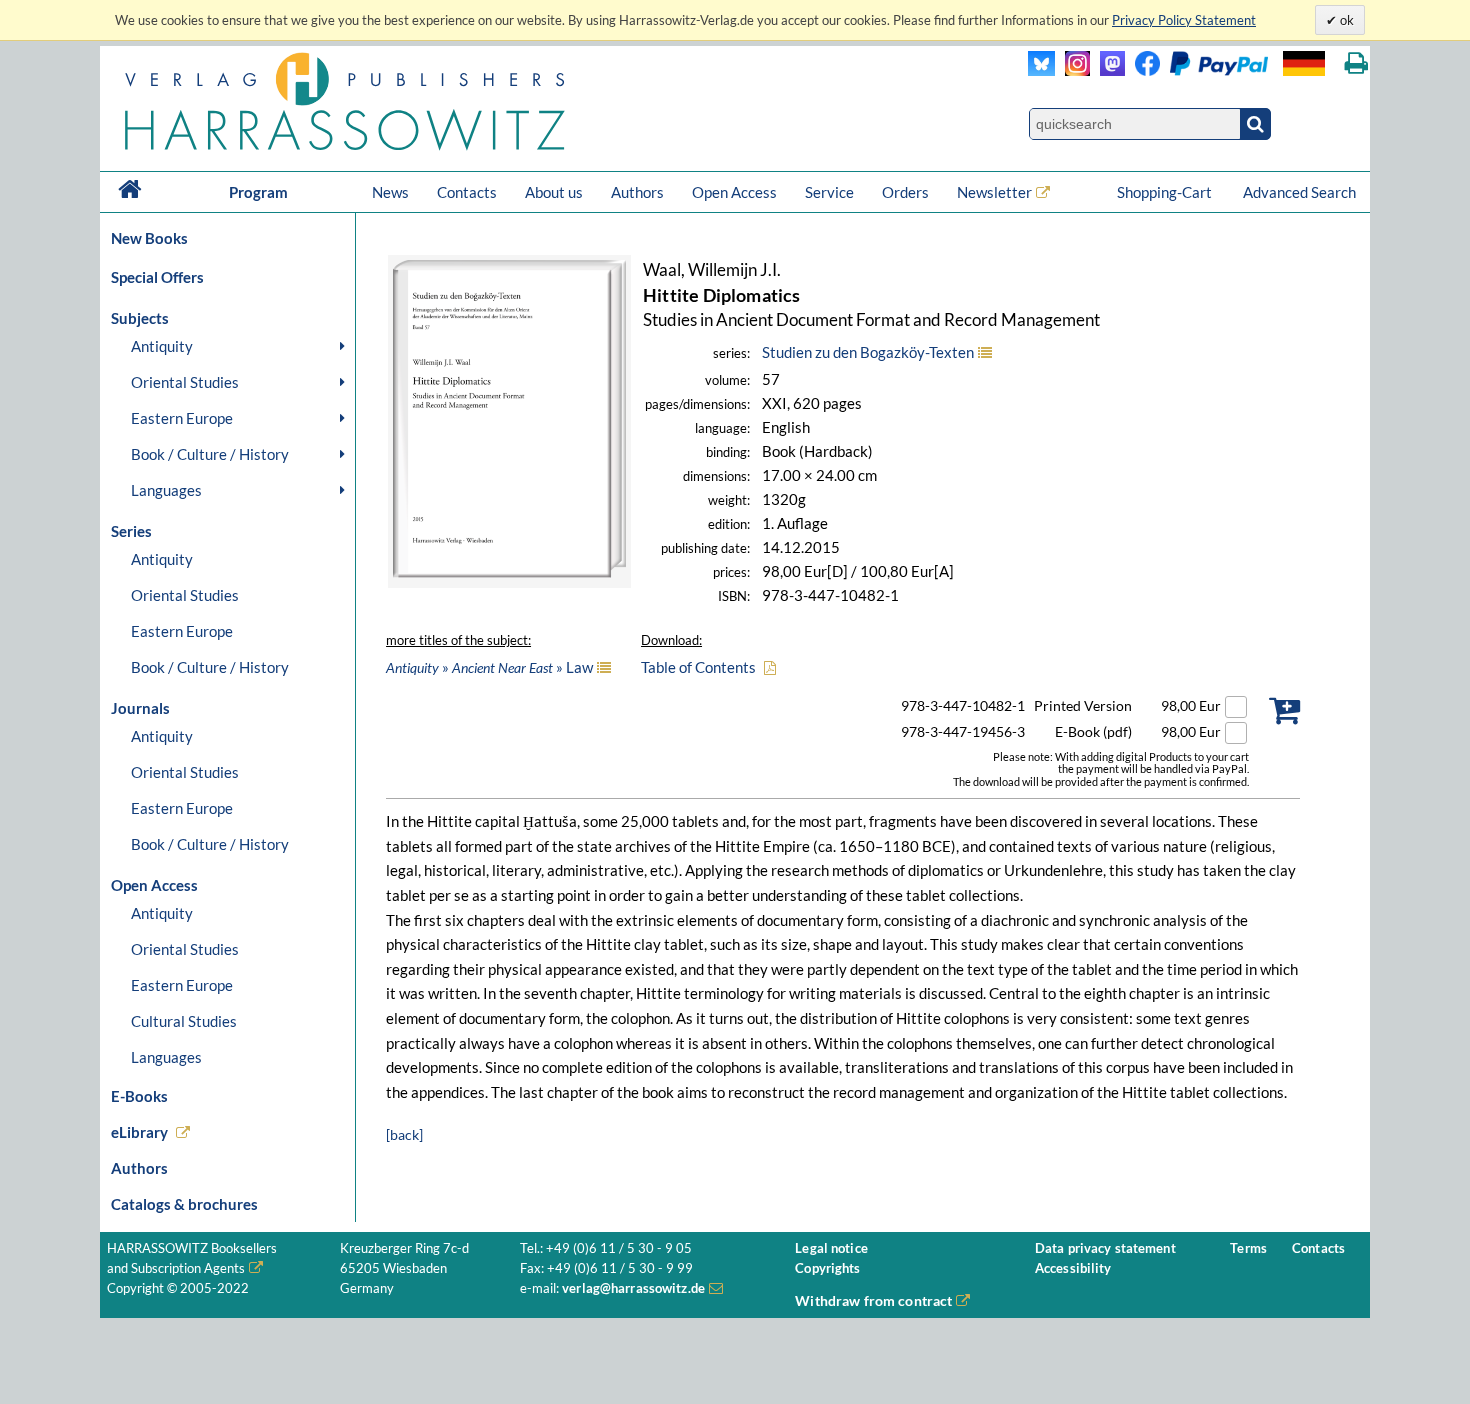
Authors (637, 192)
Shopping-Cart (1166, 192)
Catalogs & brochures (184, 1204)
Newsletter (994, 192)
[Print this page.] (1356, 63)
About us (554, 192)
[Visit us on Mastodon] (1107, 70)
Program (258, 192)
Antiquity (162, 346)
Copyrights (827, 1268)
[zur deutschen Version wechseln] (1304, 63)
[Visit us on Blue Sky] (1041, 70)
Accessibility (1073, 1268)
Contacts (467, 192)
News (390, 192)
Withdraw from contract (873, 1300)
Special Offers (157, 277)
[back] (404, 1134)
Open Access (734, 192)
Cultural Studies (184, 1021)
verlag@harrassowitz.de (633, 1288)
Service (829, 192)
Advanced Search (1299, 192)
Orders (905, 192)
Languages (166, 490)
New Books (149, 238)
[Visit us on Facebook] (1196, 70)
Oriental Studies (185, 382)
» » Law (489, 667)
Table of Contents (698, 667)
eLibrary (139, 1132)
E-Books (139, 1096)
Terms (1248, 1248)
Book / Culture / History (210, 454)
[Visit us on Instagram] (1072, 70)
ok (1345, 20)
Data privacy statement (1105, 1248)
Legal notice (831, 1248)
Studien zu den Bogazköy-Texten (868, 352)
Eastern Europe (182, 418)
